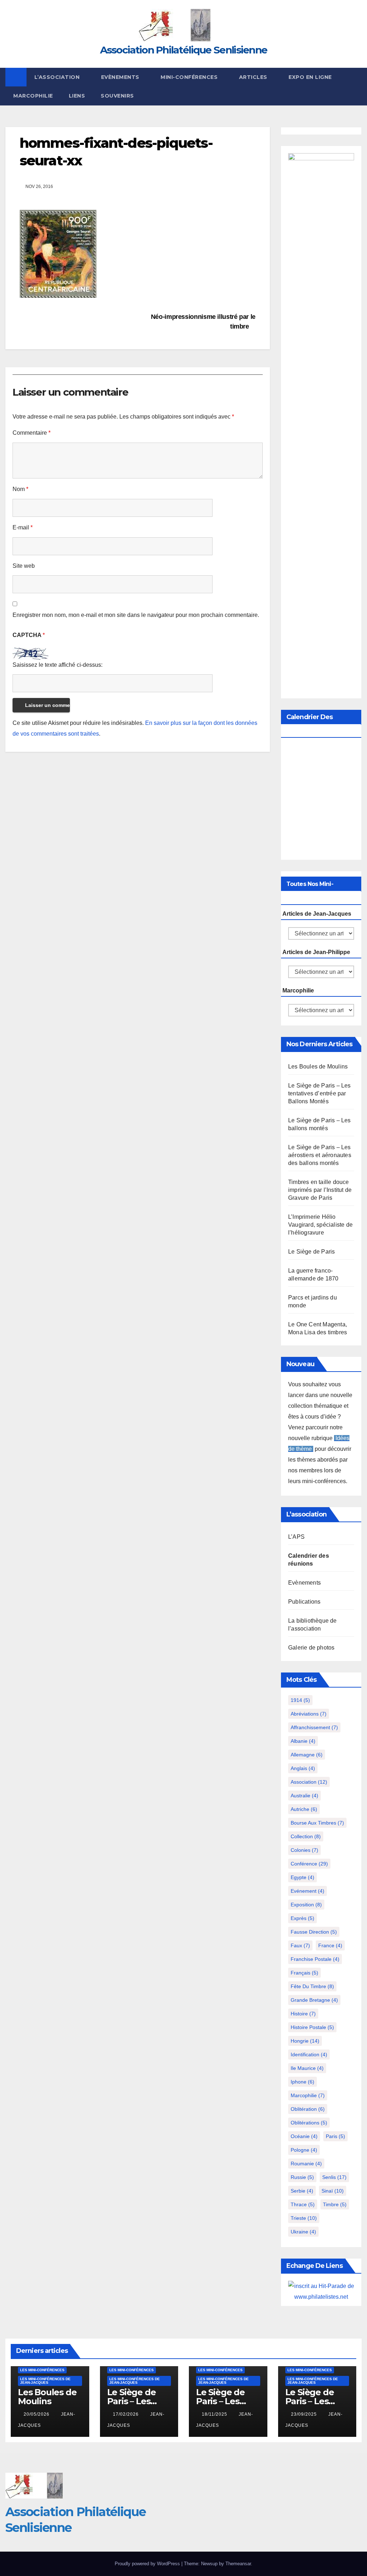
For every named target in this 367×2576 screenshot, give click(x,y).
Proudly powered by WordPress (148, 2564)
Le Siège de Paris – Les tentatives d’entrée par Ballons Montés (320, 1093)
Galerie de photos (311, 1648)
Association (309, 1782)
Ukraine (303, 2232)
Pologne (304, 2150)
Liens (77, 96)
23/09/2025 (305, 2414)
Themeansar (238, 2564)
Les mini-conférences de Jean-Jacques (45, 2381)
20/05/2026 (37, 2414)
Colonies (304, 1850)
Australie (304, 1796)
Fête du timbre (312, 1986)
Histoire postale (312, 2027)
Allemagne (307, 1755)
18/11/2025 (215, 2414)
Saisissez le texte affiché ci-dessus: (58, 665)
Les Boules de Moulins (318, 1067)
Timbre (335, 2204)
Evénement (308, 1891)
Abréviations (309, 1714)
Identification (309, 2054)
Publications (304, 1602)
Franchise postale (315, 1959)
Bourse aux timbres (317, 1823)
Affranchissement (314, 1727)
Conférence (309, 1864)
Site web (24, 566)
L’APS (296, 1537)
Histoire (303, 2014)
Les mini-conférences (42, 2370)
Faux (300, 1945)
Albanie (303, 1741)
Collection (306, 1836)
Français (304, 1973)
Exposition (306, 1905)
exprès (302, 1918)
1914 (300, 1700)
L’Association (58, 77)
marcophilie (308, 2095)
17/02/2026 (127, 2414)
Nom (20, 489)
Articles (254, 77)
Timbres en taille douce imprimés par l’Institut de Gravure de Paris (320, 1190)
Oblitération (308, 2109)
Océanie (304, 2136)
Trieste (304, 2218)
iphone (302, 2082)
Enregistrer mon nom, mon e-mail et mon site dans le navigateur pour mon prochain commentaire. (136, 615)
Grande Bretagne (314, 2000)
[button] (357, 86)
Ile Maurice (307, 2068)
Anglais (303, 1768)
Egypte (302, 1877)
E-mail (23, 527)
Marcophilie (33, 96)
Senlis (334, 2177)
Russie (302, 2177)
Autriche (304, 1809)
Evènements (121, 77)
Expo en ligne (310, 77)
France (330, 1945)
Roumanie (306, 2164)
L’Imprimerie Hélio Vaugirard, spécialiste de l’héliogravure (320, 1225)
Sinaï (333, 2191)
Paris (335, 2136)
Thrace (303, 2204)
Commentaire (32, 433)
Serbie (302, 2191)
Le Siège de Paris (311, 1252)
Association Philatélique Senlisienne (184, 50)
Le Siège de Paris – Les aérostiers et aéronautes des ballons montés (320, 1155)
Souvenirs (117, 96)
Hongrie (305, 2041)
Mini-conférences (190, 77)
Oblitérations (309, 2123)
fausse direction (314, 1932)
